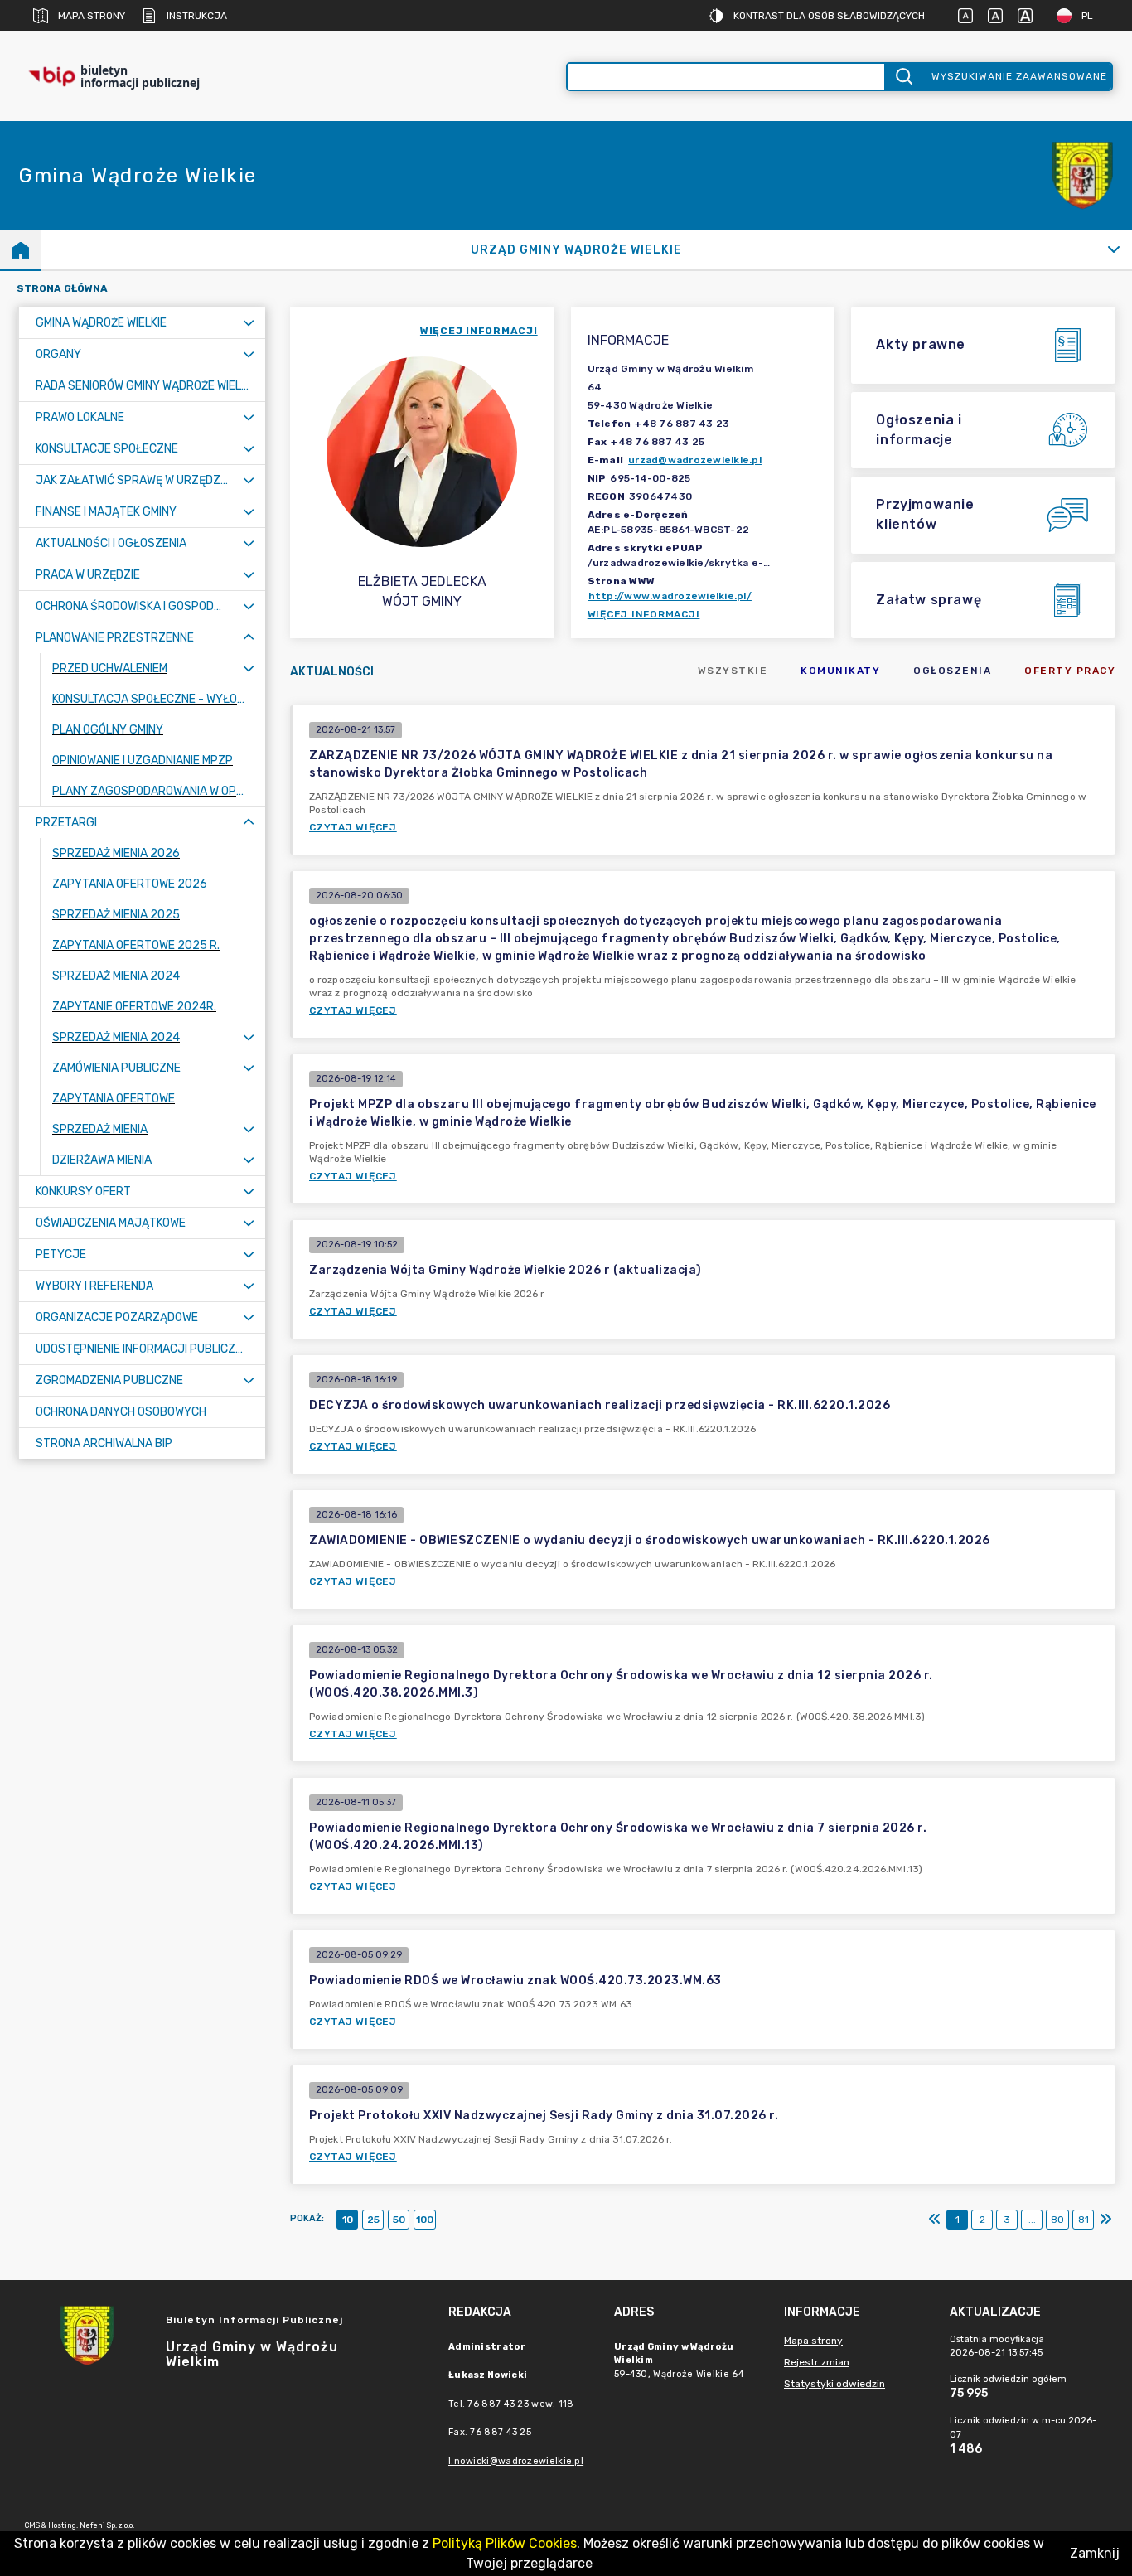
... (1032, 2220)
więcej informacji (479, 331)
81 (1084, 2220)
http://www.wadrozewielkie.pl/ (670, 596)
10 (348, 2220)
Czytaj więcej (353, 827)
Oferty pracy (1070, 671)
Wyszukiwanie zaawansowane (1019, 76)
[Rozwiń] (1113, 249)
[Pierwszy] (935, 2220)
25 (373, 2220)
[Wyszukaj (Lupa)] (903, 77)
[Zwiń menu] (249, 638)
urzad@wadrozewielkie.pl (695, 460)
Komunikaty (840, 671)
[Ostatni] (1105, 2220)
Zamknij (1095, 2553)
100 (425, 2220)
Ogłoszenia (952, 671)
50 (399, 2220)
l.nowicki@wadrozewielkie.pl (516, 2461)
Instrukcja (197, 16)
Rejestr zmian (817, 2362)
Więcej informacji (644, 614)
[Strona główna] (21, 249)
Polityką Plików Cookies (505, 2543)
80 (1057, 2220)
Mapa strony (92, 16)
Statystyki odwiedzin (834, 2384)
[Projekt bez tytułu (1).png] (1082, 176)
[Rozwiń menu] (249, 323)
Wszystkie (733, 671)
